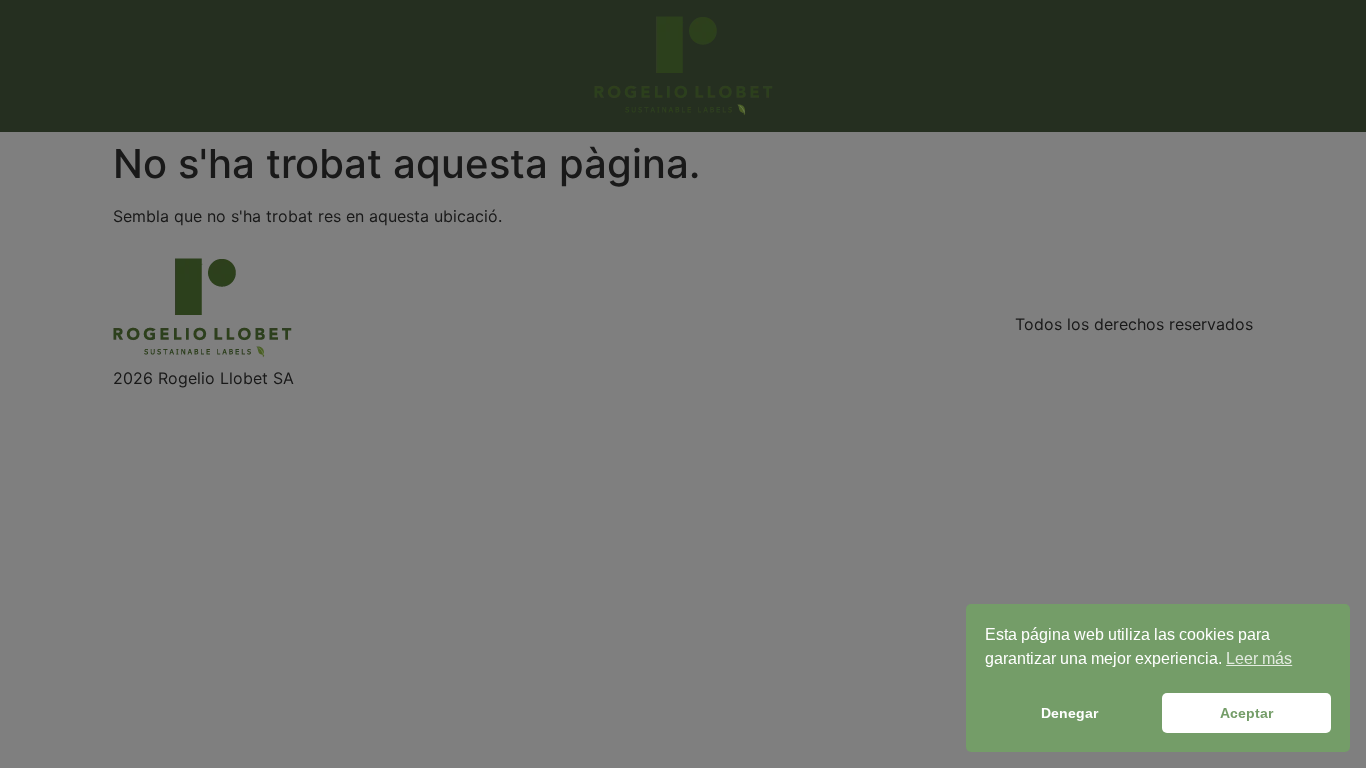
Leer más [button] (1259, 658)
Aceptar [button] (1246, 713)
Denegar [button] (1069, 713)
